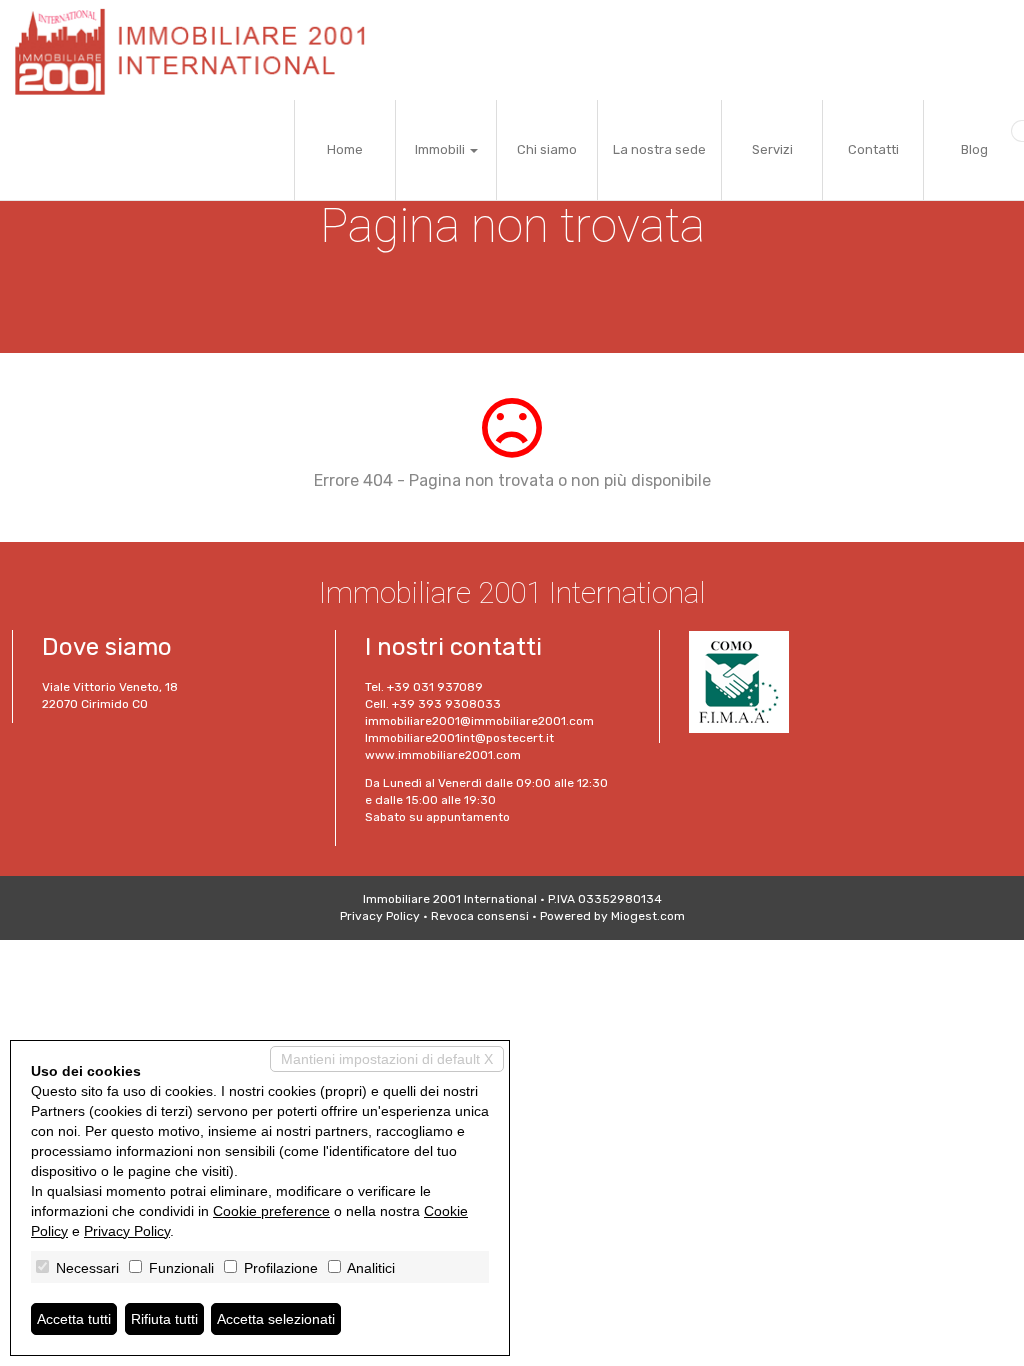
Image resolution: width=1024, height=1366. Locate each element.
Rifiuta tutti (164, 1319)
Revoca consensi (480, 916)
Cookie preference (271, 1211)
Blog (974, 149)
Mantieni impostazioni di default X (387, 1059)
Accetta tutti (74, 1319)
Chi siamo (547, 149)
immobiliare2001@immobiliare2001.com (479, 721)
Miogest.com (648, 916)
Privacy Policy (380, 916)
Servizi (772, 149)
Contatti (873, 149)
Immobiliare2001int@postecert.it (459, 738)
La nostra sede (659, 149)
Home (345, 149)
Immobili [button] (441, 149)
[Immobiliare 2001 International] (198, 50)
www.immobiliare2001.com (443, 755)
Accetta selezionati (276, 1319)
